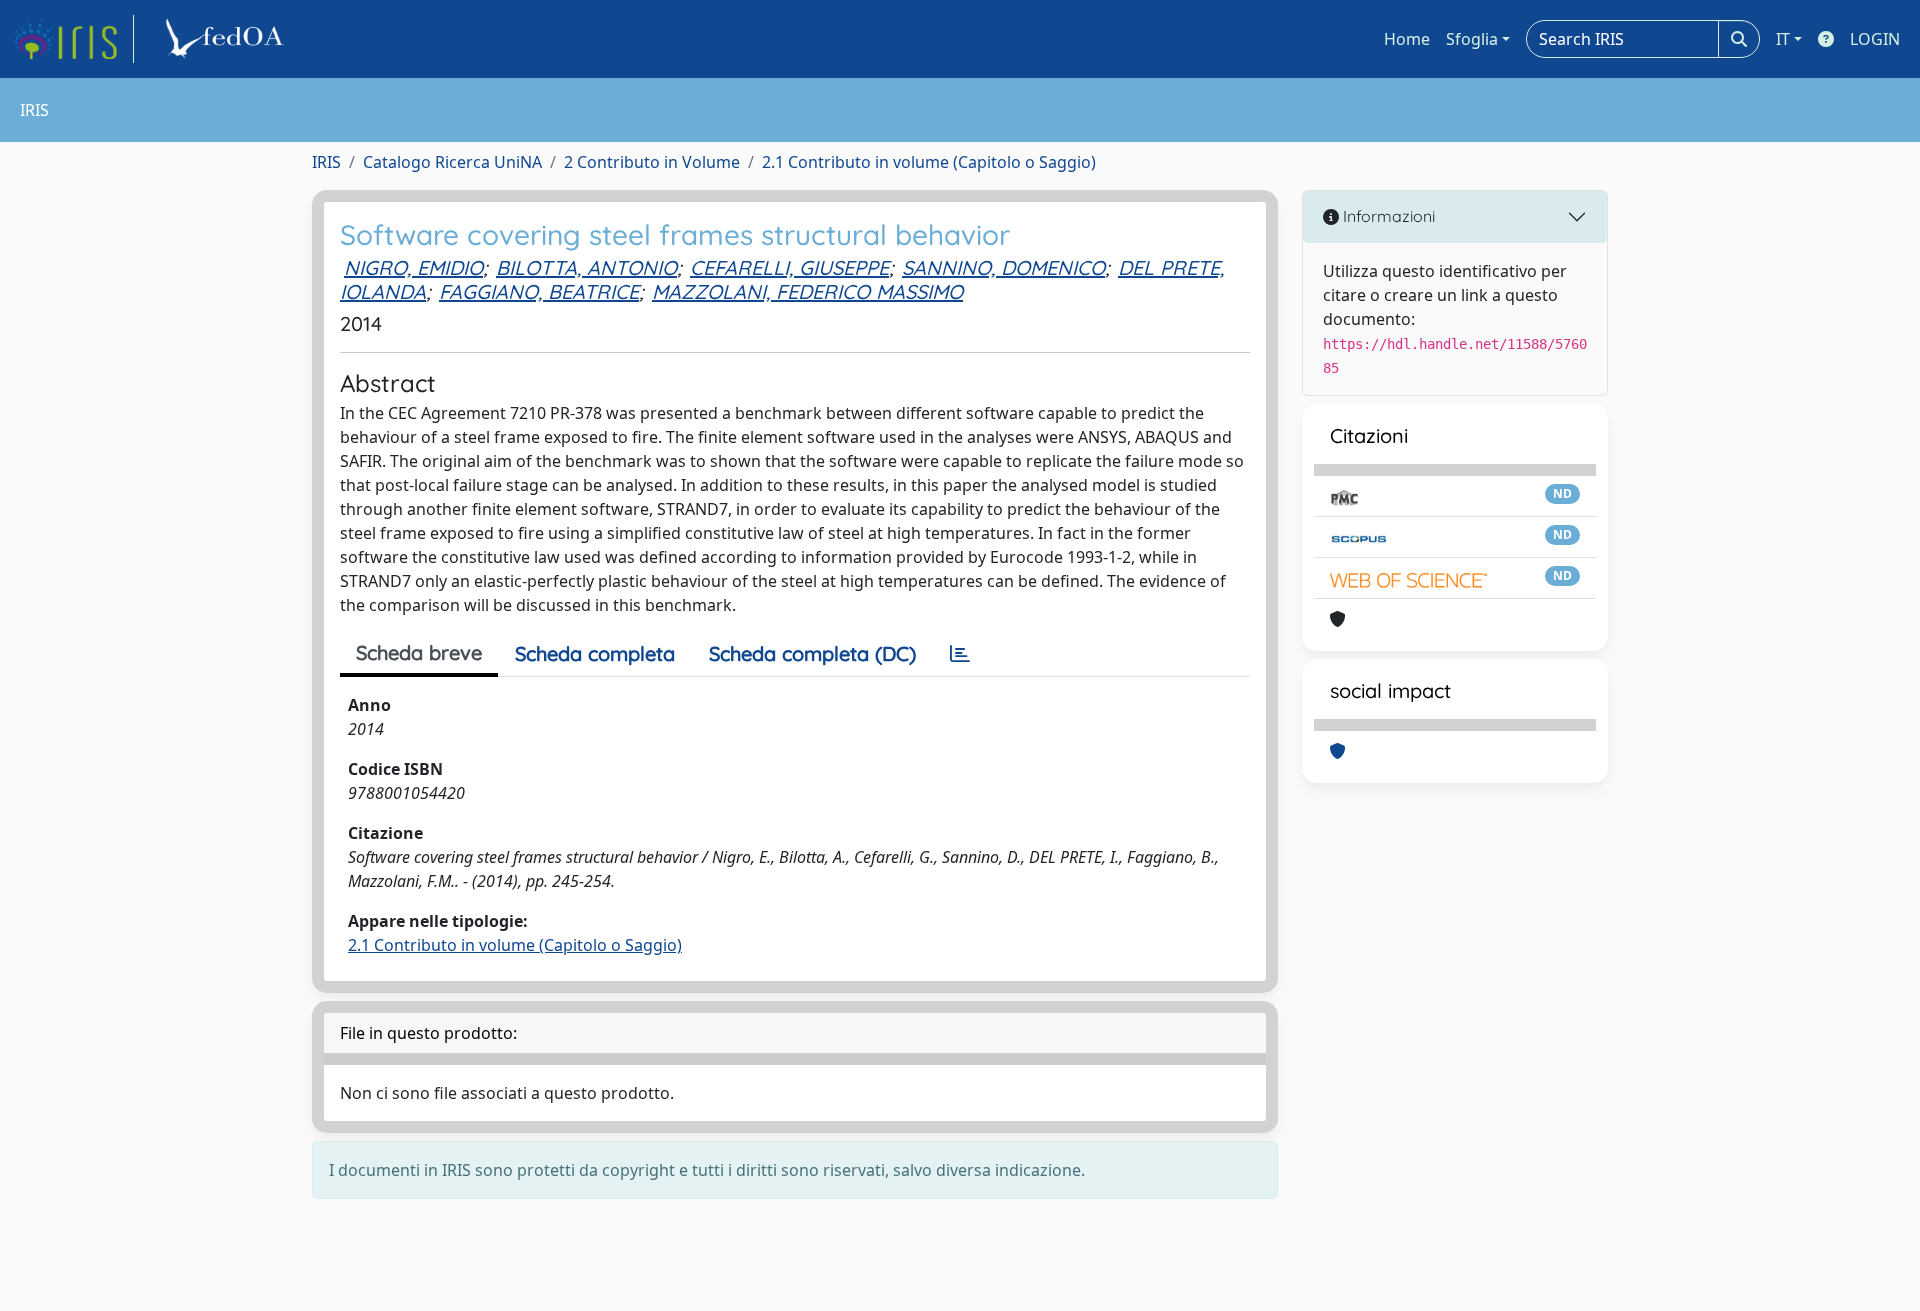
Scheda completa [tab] (595, 653)
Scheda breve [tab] (419, 652)
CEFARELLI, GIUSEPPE (789, 267)
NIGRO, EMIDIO (413, 267)
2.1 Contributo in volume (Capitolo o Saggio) (929, 162)
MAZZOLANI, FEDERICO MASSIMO (807, 291)
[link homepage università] (228, 39)
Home (1407, 39)
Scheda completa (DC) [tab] (812, 653)
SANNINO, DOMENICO (1003, 267)
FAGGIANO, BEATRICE (539, 291)
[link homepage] (73, 39)
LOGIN (1875, 39)
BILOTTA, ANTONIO (586, 267)
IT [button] (1783, 39)
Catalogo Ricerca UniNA (452, 162)
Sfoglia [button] (1472, 39)
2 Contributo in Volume (652, 162)
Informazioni (1387, 216)
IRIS (326, 162)
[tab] (960, 654)
